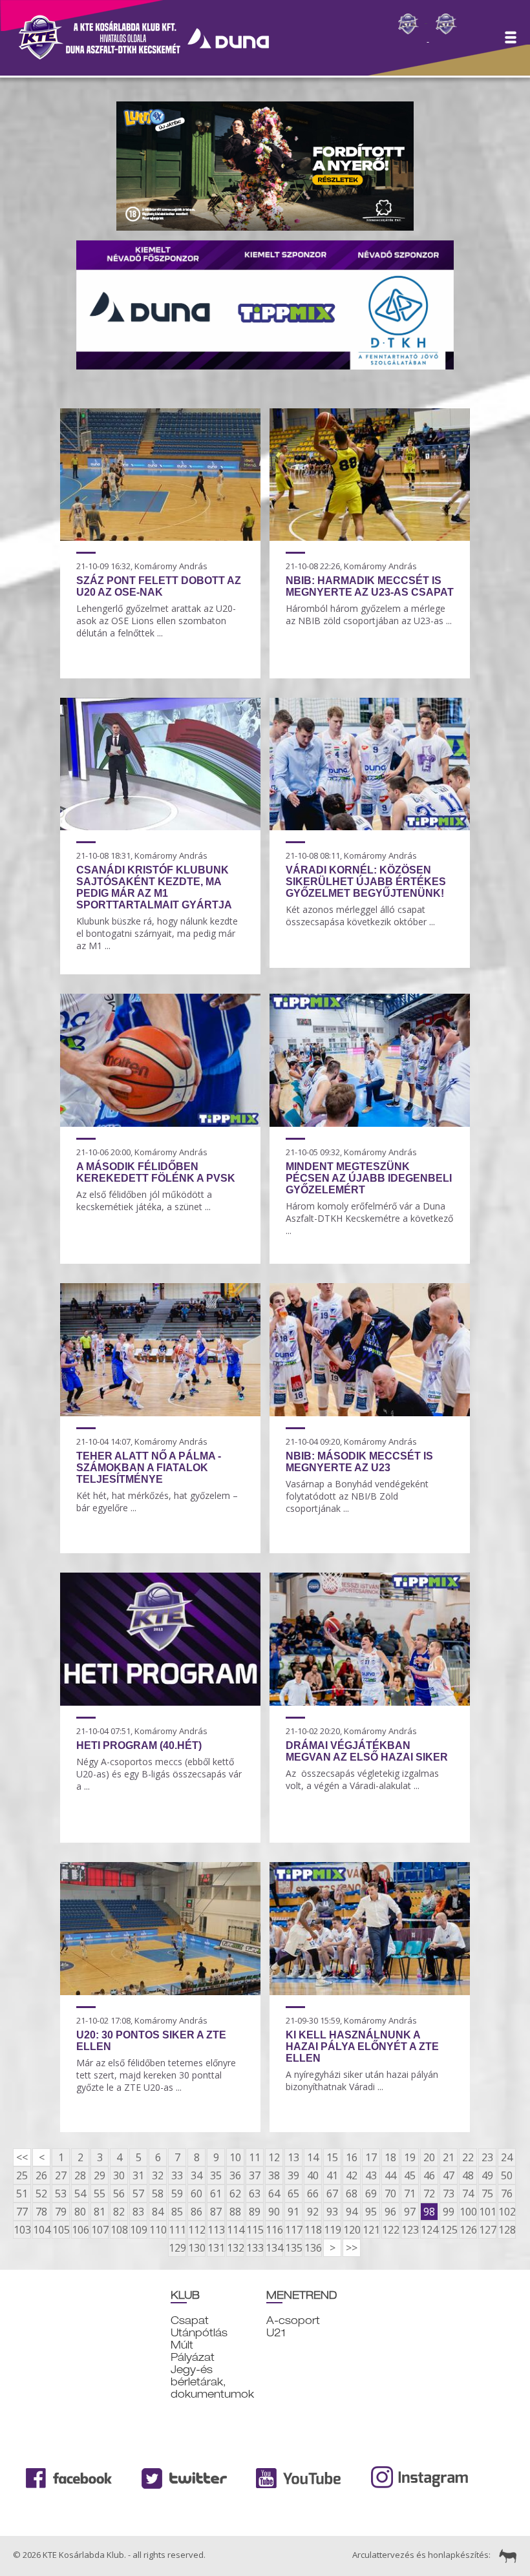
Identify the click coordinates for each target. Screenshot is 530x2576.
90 (274, 2212)
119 (332, 2230)
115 (255, 2230)
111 (177, 2230)
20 (429, 2157)
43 (371, 2175)
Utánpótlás (199, 2333)
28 (80, 2175)
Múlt (182, 2345)
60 (196, 2194)
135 (293, 2248)
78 (41, 2212)
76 (507, 2194)
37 (255, 2175)
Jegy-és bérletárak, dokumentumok (212, 2382)
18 (390, 2157)
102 (507, 2212)
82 (119, 2212)
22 (468, 2157)
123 (410, 2230)
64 (274, 2194)
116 (274, 2230)
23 (487, 2157)
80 (80, 2212)
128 (507, 2230)
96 (390, 2212)
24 (507, 2157)
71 (410, 2194)
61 (216, 2194)
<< (22, 2157)
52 (41, 2194)
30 (119, 2175)
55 (100, 2194)
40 (313, 2175)
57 (138, 2194)
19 (410, 2157)
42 (352, 2175)
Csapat (190, 2320)
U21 (276, 2333)
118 (313, 2230)
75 (487, 2194)
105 (61, 2230)
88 (235, 2212)
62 (235, 2194)
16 (352, 2157)
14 (313, 2157)
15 (332, 2157)
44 (390, 2175)
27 (61, 2175)
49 (487, 2175)
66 (313, 2194)
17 (371, 2157)
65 (293, 2194)
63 (255, 2194)
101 (487, 2212)
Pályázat (193, 2357)
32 (158, 2175)
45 (410, 2175)
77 (22, 2212)
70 (390, 2194)
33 (177, 2175)
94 (352, 2212)
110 (158, 2230)
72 (429, 2194)
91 (293, 2212)
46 (429, 2175)
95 (371, 2212)
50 (507, 2175)
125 (449, 2230)
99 (449, 2212)
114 (235, 2230)
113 (216, 2230)
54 (80, 2194)
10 (235, 2157)
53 (61, 2194)
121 (371, 2230)
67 (332, 2194)
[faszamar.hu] (505, 2555)
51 (22, 2194)
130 (196, 2248)
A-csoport (293, 2320)
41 (332, 2175)
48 (468, 2175)
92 (313, 2212)
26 (41, 2175)
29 (100, 2175)
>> (352, 2248)
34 (196, 2175)
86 (196, 2212)
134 (274, 2248)
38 (274, 2175)
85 (177, 2212)
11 (255, 2157)
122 (390, 2230)
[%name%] (160, 537)
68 (352, 2194)
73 (449, 2194)
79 (61, 2212)
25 (22, 2175)
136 (313, 2248)
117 (293, 2230)
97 (410, 2212)
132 (235, 2248)
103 (22, 2230)
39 (293, 2175)
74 (468, 2194)
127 (487, 2230)
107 (100, 2230)
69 (371, 2194)
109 (138, 2230)
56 (119, 2194)
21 (449, 2157)
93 (332, 2212)
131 (216, 2248)
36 (235, 2175)
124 (429, 2230)
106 (80, 2230)
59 (177, 2194)
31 (138, 2175)
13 (293, 2157)
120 (352, 2230)
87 (216, 2212)
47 (449, 2175)
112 (196, 2230)
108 (119, 2230)
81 (100, 2212)
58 (158, 2194)
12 (274, 2157)
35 (216, 2175)
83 (138, 2212)
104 (41, 2230)
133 (255, 2248)
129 (177, 2248)
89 (255, 2212)
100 (468, 2212)
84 (158, 2212)
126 (468, 2230)
